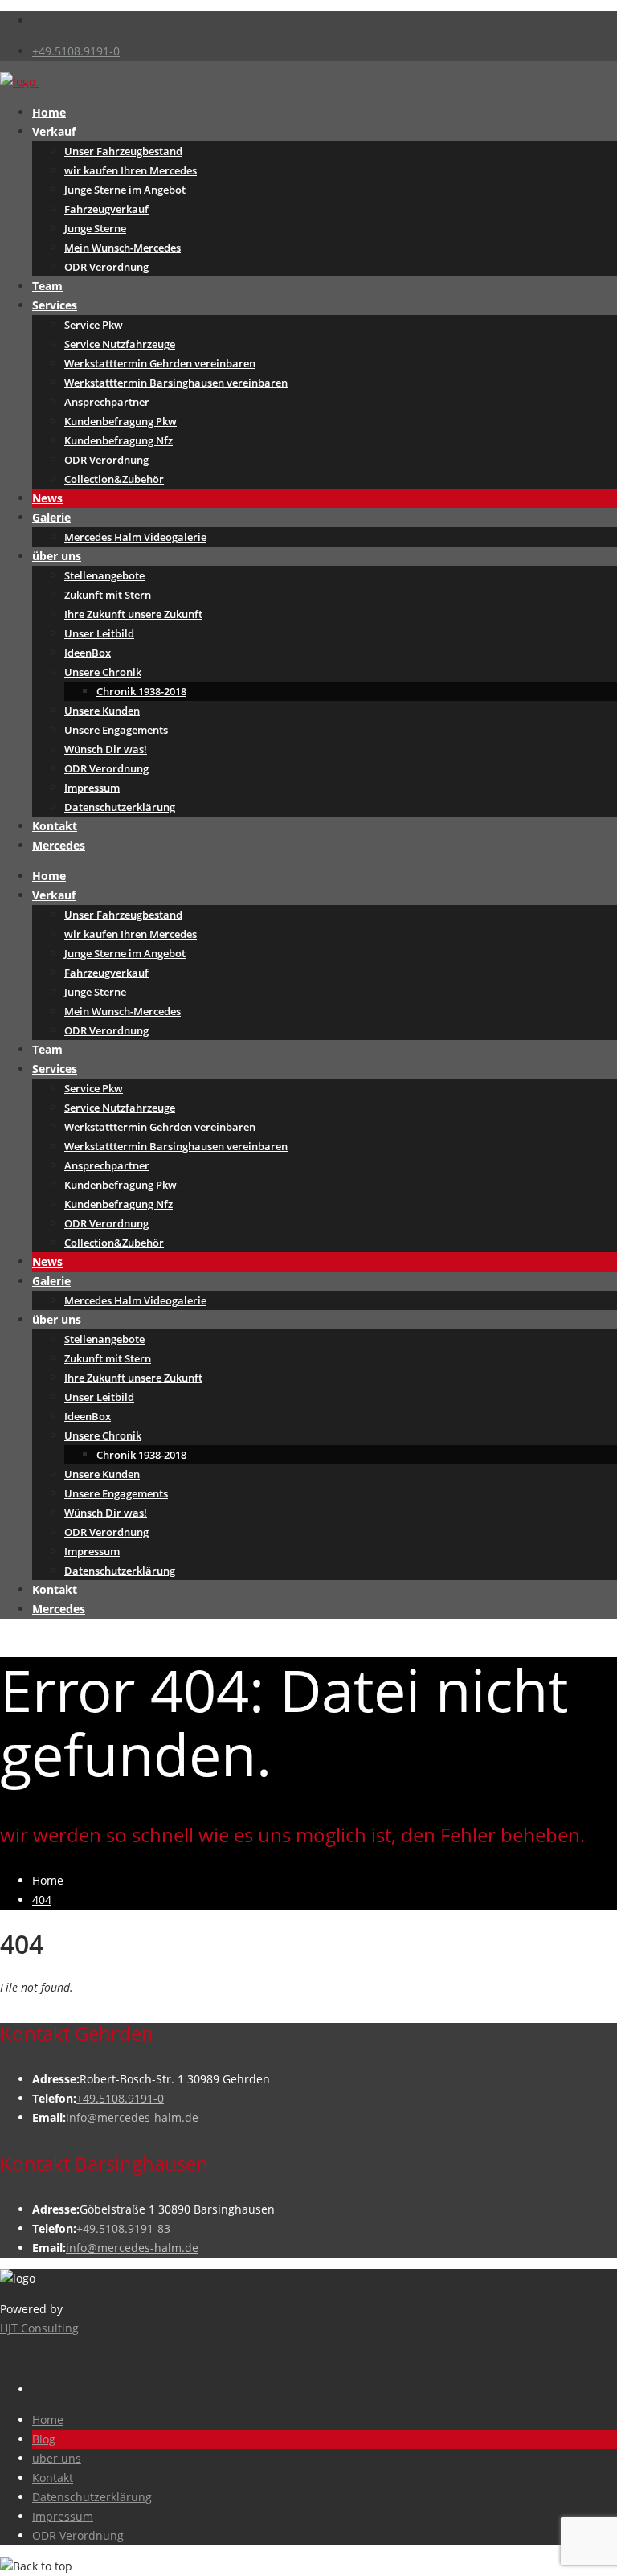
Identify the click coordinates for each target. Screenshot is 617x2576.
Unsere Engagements (116, 730)
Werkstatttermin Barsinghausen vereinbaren (176, 383)
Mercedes (59, 845)
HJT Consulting (39, 2328)
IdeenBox (88, 653)
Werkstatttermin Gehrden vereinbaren (160, 363)
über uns (57, 556)
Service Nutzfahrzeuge (120, 344)
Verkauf (54, 131)
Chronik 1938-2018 (141, 691)
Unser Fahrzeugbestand (123, 151)
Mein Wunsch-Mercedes (123, 248)
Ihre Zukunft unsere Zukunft (133, 614)
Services (55, 305)
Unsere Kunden (102, 711)
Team (47, 286)
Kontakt (55, 826)
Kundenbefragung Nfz (118, 440)
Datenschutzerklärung (120, 807)
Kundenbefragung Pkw (121, 421)
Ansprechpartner (107, 402)
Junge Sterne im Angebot (125, 190)
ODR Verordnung (106, 267)
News (47, 498)
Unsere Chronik (103, 672)
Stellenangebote (104, 575)
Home (49, 112)
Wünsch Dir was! (106, 749)
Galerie (51, 517)
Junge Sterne (95, 228)
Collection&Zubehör (114, 479)
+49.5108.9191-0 (76, 51)
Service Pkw (94, 325)
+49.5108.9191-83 (123, 2228)
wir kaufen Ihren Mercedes (131, 170)
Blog (44, 2439)
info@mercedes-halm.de (132, 2117)
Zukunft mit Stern (108, 595)
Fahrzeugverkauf (106, 209)
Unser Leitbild (99, 633)
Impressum (92, 788)
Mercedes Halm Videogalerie (135, 537)
